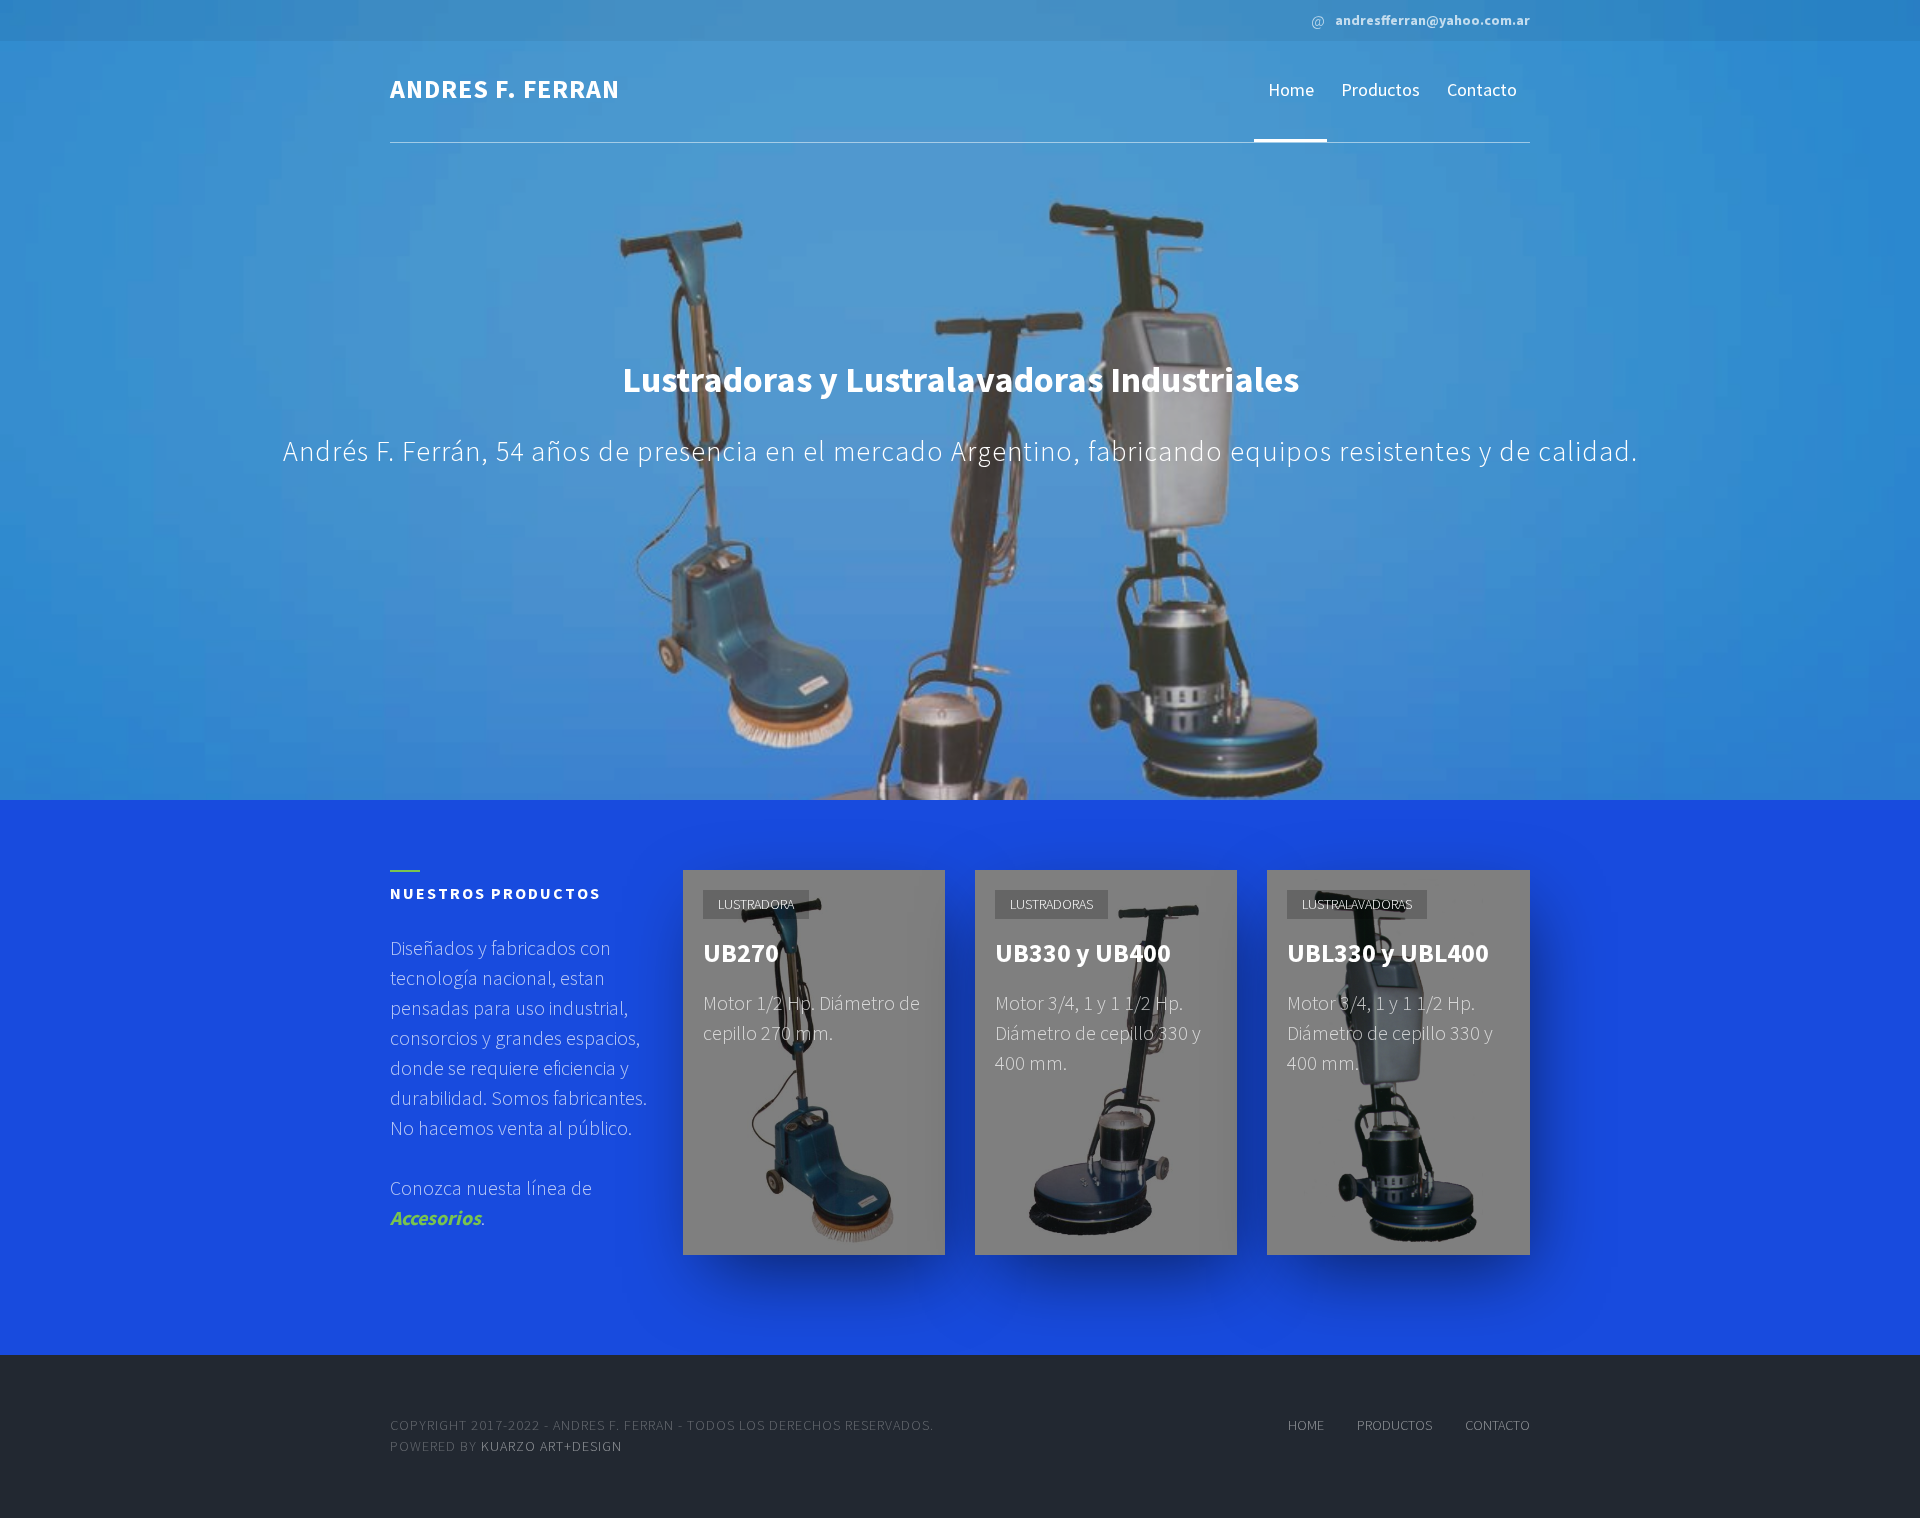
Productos (1380, 89)
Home (1291, 89)
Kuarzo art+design (551, 1446)
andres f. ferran (505, 88)
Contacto (1482, 89)
